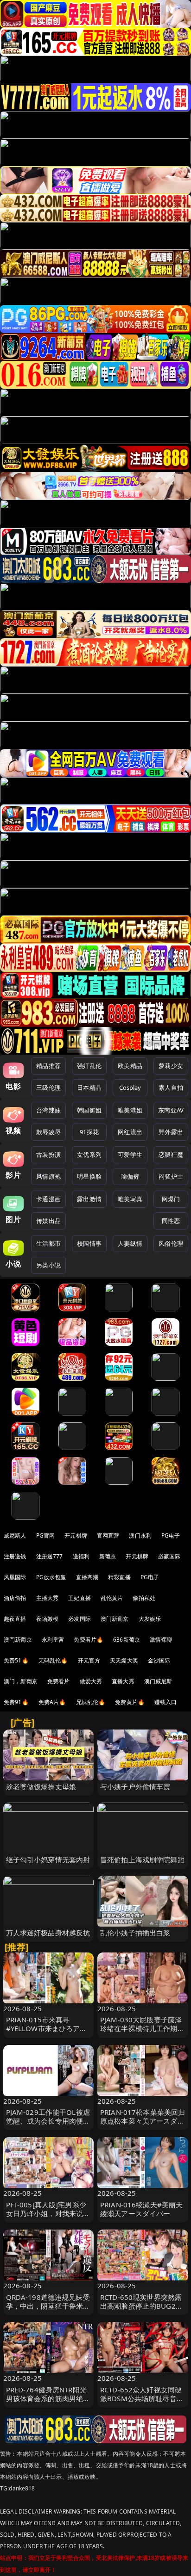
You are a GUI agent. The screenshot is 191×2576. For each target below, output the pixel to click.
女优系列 (89, 1155)
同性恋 (171, 1221)
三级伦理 (48, 1087)
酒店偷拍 (15, 1598)
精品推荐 (48, 1066)
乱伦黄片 (112, 1598)
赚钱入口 (166, 1702)
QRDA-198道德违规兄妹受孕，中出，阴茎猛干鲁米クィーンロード (48, 2306)
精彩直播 (119, 1577)
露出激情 (89, 1199)
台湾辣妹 (48, 1110)
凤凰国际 (15, 1577)
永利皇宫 (53, 1640)
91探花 (89, 1132)
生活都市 (48, 1243)
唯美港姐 (130, 1110)
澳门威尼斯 (158, 1681)
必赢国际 (169, 1556)
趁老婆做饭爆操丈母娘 (41, 1786)
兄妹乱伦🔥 (91, 1702)
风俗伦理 (171, 1243)
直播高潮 (87, 1577)
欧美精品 (130, 1066)
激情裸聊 (161, 1640)
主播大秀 (48, 1598)
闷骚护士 (171, 1176)
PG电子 (171, 1535)
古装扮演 (48, 1155)
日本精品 (89, 1087)
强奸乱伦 (89, 1066)
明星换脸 (89, 1176)
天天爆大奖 (124, 1660)
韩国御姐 (89, 1110)
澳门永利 (140, 1535)
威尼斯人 (15, 1535)
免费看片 (59, 1681)
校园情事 (89, 1243)
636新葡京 (127, 1640)
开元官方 (89, 1660)
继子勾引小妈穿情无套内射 (48, 1859)
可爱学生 (130, 1155)
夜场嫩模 (48, 1619)
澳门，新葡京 (21, 1681)
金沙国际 (159, 1660)
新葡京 (108, 1556)
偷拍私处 (144, 1598)
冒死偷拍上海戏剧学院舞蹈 (142, 1859)
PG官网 (46, 1535)
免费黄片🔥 (130, 1702)
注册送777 (50, 1556)
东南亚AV (171, 1110)
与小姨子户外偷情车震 (135, 1786)
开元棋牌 (76, 1535)
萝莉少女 (171, 1066)
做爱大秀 (91, 1681)
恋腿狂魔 (171, 1155)
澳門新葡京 (18, 1640)
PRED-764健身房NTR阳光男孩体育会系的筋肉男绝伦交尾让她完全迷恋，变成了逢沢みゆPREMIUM (48, 2403)
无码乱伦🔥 (53, 1660)
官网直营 (108, 1535)
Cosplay (130, 1087)
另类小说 (48, 1265)
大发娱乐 (150, 1619)
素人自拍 (171, 1087)
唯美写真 (130, 1199)
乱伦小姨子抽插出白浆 (135, 1933)
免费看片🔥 (89, 1640)
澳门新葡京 (115, 1619)
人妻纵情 (130, 1243)
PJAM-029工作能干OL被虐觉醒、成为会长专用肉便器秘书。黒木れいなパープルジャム (48, 2125)
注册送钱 (15, 1556)
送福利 (81, 1556)
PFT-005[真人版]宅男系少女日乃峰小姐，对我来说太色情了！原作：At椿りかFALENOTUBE (48, 2218)
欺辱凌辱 (48, 1132)
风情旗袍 (48, 1176)
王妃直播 (80, 1598)
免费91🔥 (16, 1702)
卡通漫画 (48, 1199)
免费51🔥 (16, 1660)
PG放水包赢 (51, 1577)
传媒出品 (48, 1221)
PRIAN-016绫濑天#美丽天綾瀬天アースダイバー (141, 2209)
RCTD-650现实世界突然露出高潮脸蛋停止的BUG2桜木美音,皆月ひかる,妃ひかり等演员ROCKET (141, 2310)
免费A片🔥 (52, 1702)
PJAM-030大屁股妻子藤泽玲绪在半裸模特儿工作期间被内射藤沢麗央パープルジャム (142, 2033)
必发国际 (80, 1619)
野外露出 (171, 1132)
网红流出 (130, 1132)
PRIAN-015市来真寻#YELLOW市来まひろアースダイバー (47, 2028)
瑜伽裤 (130, 1176)
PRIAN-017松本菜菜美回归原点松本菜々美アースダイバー (143, 2121)
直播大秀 (123, 1681)
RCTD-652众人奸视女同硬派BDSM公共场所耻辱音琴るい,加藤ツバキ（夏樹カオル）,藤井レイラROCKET (142, 2403)
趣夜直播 (15, 1619)
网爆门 (171, 1199)
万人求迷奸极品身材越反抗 (48, 1933)
